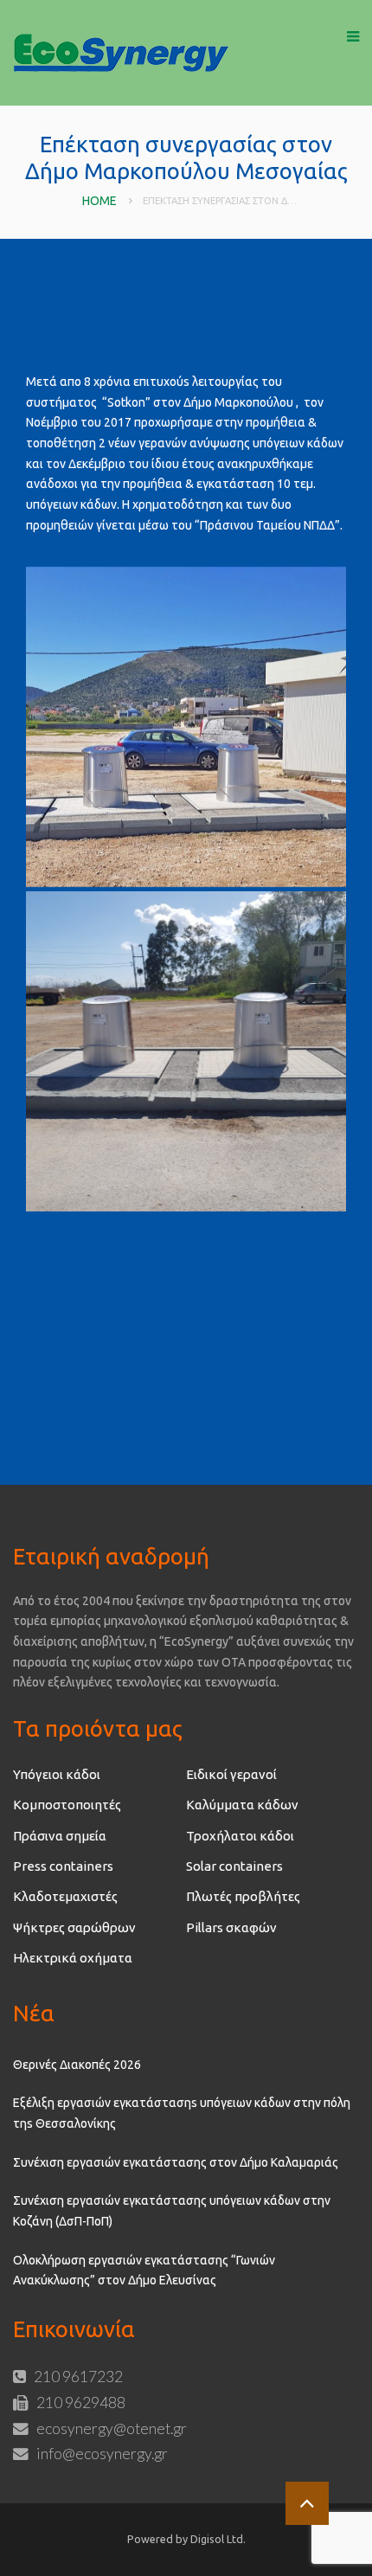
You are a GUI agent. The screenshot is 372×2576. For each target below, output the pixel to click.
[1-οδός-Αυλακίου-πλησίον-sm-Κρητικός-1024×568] (186, 727)
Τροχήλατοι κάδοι (240, 1836)
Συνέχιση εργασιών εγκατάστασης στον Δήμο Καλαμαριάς (176, 2162)
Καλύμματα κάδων (242, 1805)
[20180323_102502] (186, 1051)
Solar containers (234, 1866)
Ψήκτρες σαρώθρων (74, 1927)
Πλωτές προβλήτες (243, 1896)
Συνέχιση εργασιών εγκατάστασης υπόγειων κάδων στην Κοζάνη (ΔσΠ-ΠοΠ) (172, 2211)
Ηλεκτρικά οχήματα (73, 1958)
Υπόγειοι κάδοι (57, 1774)
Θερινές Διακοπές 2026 (77, 2065)
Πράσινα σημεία (60, 1836)
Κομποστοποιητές (67, 1805)
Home (99, 201)
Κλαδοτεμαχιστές (65, 1896)
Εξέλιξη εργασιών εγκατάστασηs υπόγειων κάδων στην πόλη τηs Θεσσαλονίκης (182, 2113)
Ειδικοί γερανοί (231, 1774)
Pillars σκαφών (231, 1927)
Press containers (63, 1866)
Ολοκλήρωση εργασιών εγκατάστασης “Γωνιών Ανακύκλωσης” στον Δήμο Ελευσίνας (144, 2271)
